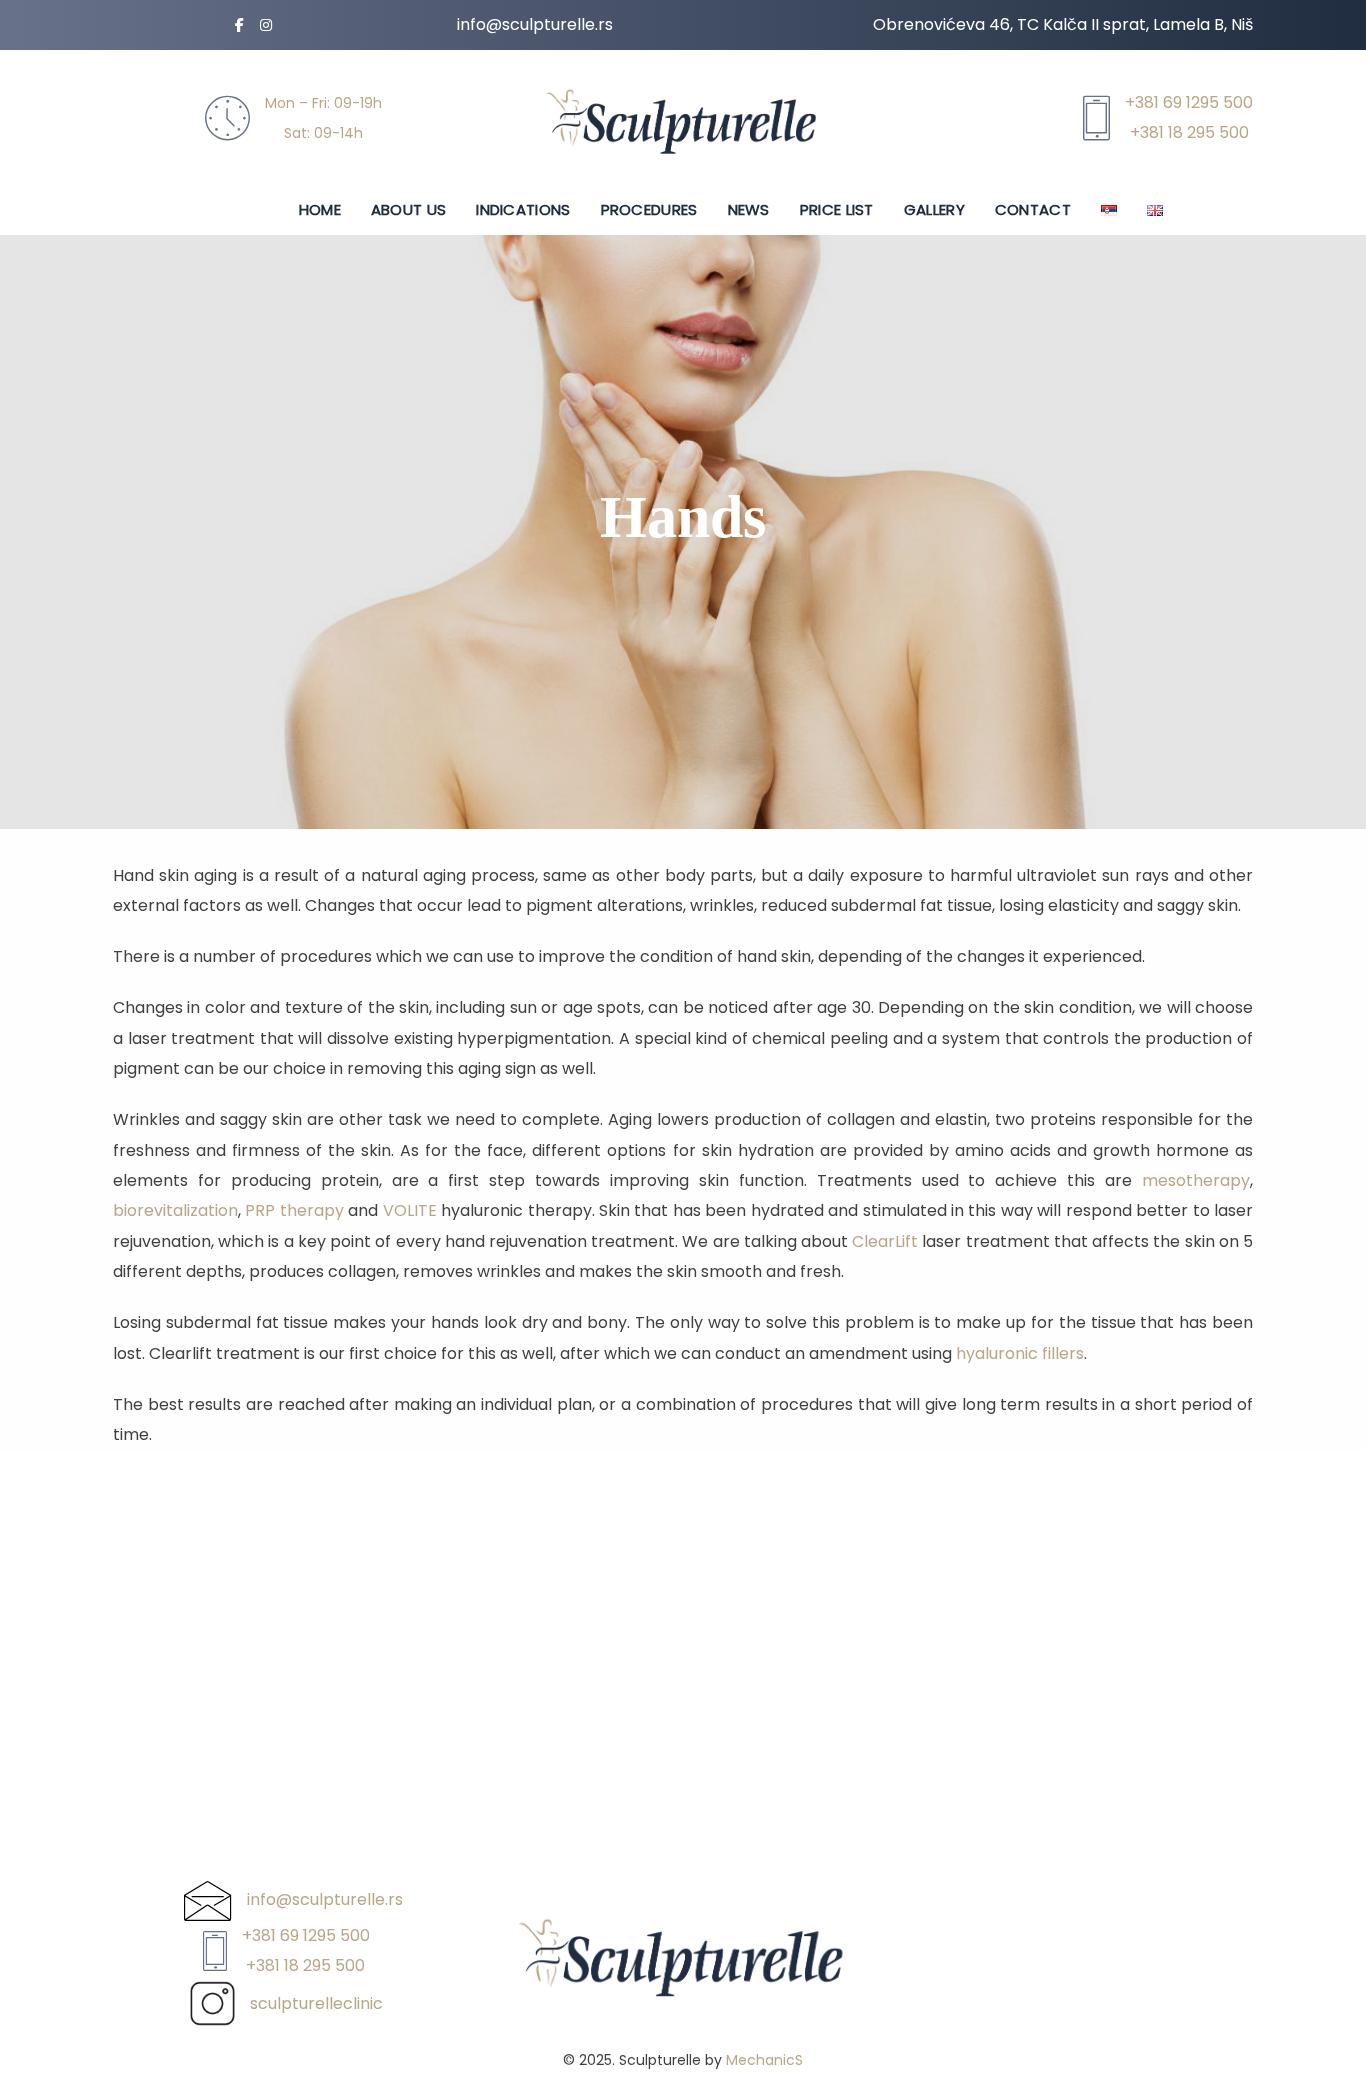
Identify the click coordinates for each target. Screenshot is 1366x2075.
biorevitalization (175, 1210)
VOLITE (410, 1210)
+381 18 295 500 (1189, 132)
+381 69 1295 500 (1189, 102)
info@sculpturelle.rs (535, 24)
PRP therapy (294, 1210)
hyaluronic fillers (1020, 1353)
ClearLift (885, 1241)
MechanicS (764, 2060)
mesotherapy (1196, 1180)
